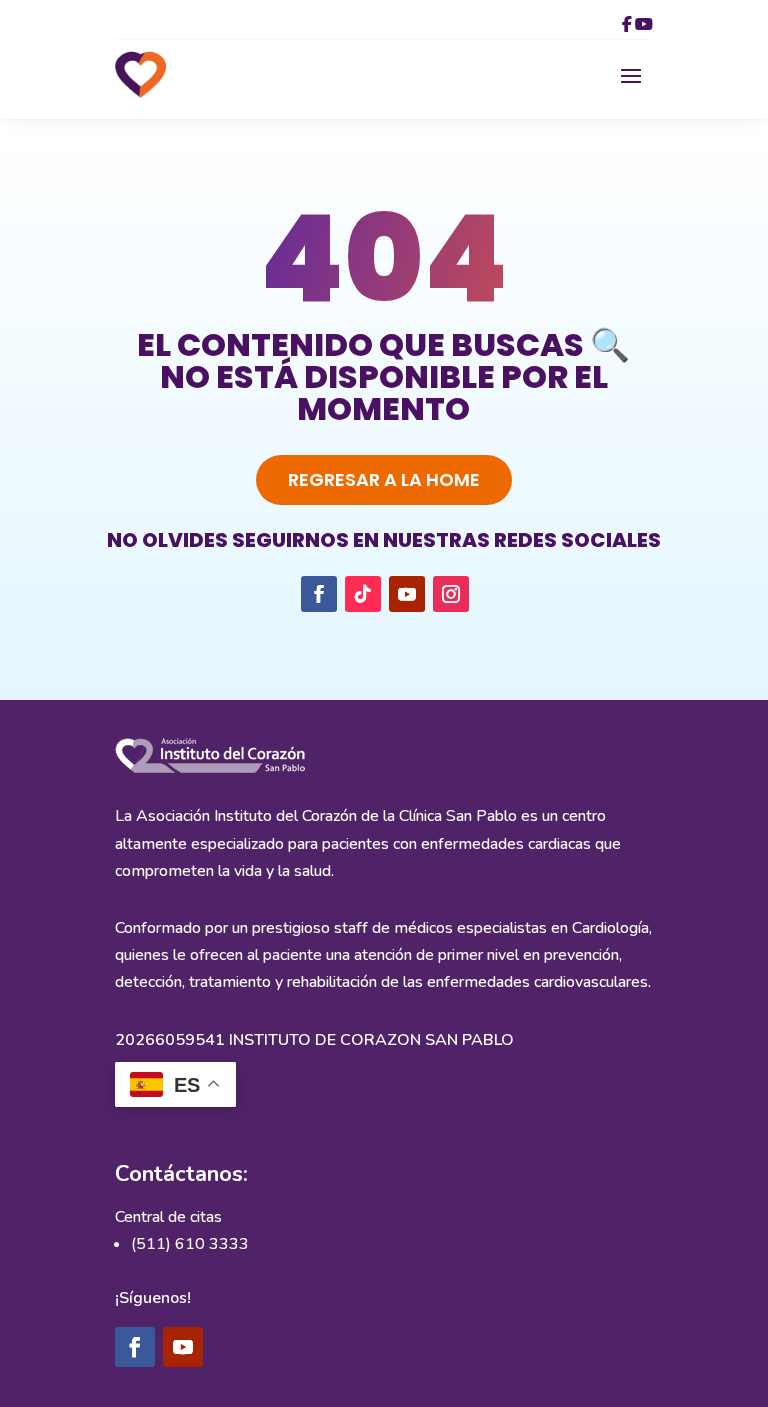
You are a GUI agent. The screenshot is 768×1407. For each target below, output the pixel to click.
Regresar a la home (384, 479)
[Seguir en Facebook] (319, 594)
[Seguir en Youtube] (407, 594)
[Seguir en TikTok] (363, 594)
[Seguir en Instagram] (451, 594)
